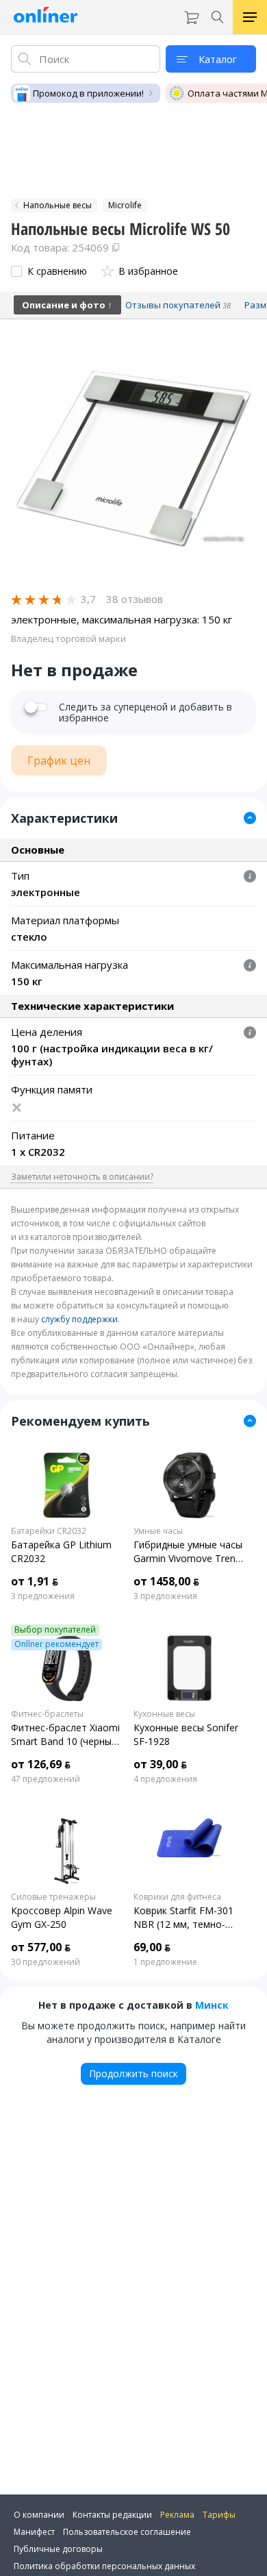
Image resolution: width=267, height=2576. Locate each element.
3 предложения (43, 1596)
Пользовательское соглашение (127, 2532)
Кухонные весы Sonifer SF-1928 (186, 1734)
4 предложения (165, 1779)
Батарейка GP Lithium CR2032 (61, 1551)
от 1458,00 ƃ (166, 1581)
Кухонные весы (164, 1714)
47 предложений (46, 1779)
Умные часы (158, 1531)
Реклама (177, 2515)
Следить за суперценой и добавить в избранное (145, 713)
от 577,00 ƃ (41, 1947)
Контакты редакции (112, 2515)
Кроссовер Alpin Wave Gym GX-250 (62, 1917)
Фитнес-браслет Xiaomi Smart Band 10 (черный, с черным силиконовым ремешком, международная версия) (65, 1735)
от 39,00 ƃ (160, 1764)
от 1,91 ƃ (35, 1581)
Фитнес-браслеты (47, 1714)
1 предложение (165, 1962)
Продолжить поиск (133, 2073)
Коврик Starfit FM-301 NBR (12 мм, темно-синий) (183, 1918)
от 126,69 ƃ (41, 1764)
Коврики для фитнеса (177, 1897)
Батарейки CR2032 (49, 1531)
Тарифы (219, 2515)
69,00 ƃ (152, 1947)
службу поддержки (79, 1319)
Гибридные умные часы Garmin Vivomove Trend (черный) (188, 1552)
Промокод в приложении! (88, 93)
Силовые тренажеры (53, 1897)
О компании (39, 2515)
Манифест (34, 2532)
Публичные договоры (58, 2549)
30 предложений (46, 1962)
